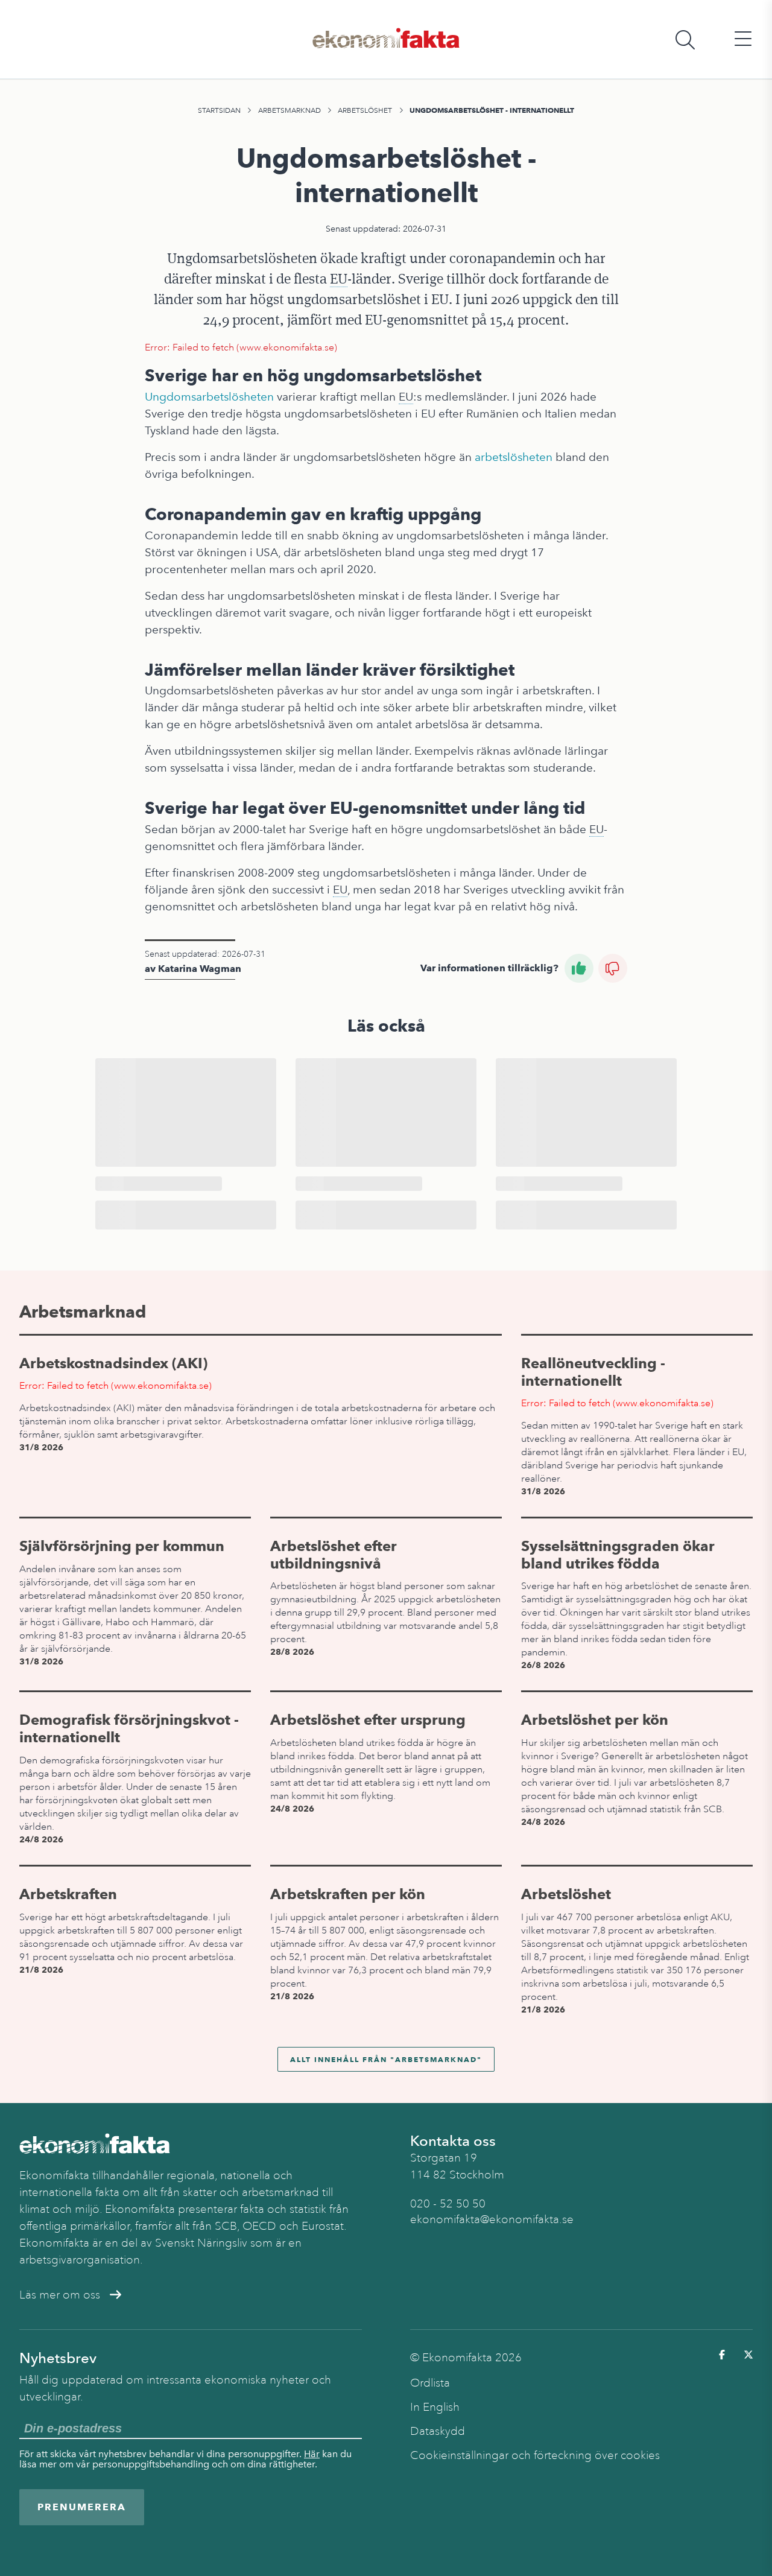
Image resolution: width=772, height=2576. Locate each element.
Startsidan (219, 110)
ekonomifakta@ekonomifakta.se (492, 2219)
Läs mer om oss (60, 2295)
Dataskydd (438, 2431)
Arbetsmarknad (289, 110)
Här (312, 2454)
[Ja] (579, 968)
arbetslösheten (514, 457)
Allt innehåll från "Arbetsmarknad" (386, 2059)
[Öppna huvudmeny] (743, 40)
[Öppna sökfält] (685, 40)
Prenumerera (82, 2507)
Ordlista (430, 2383)
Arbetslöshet (365, 110)
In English (435, 2407)
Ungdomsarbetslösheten (209, 397)
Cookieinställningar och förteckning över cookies (535, 2455)
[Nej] (613, 968)
